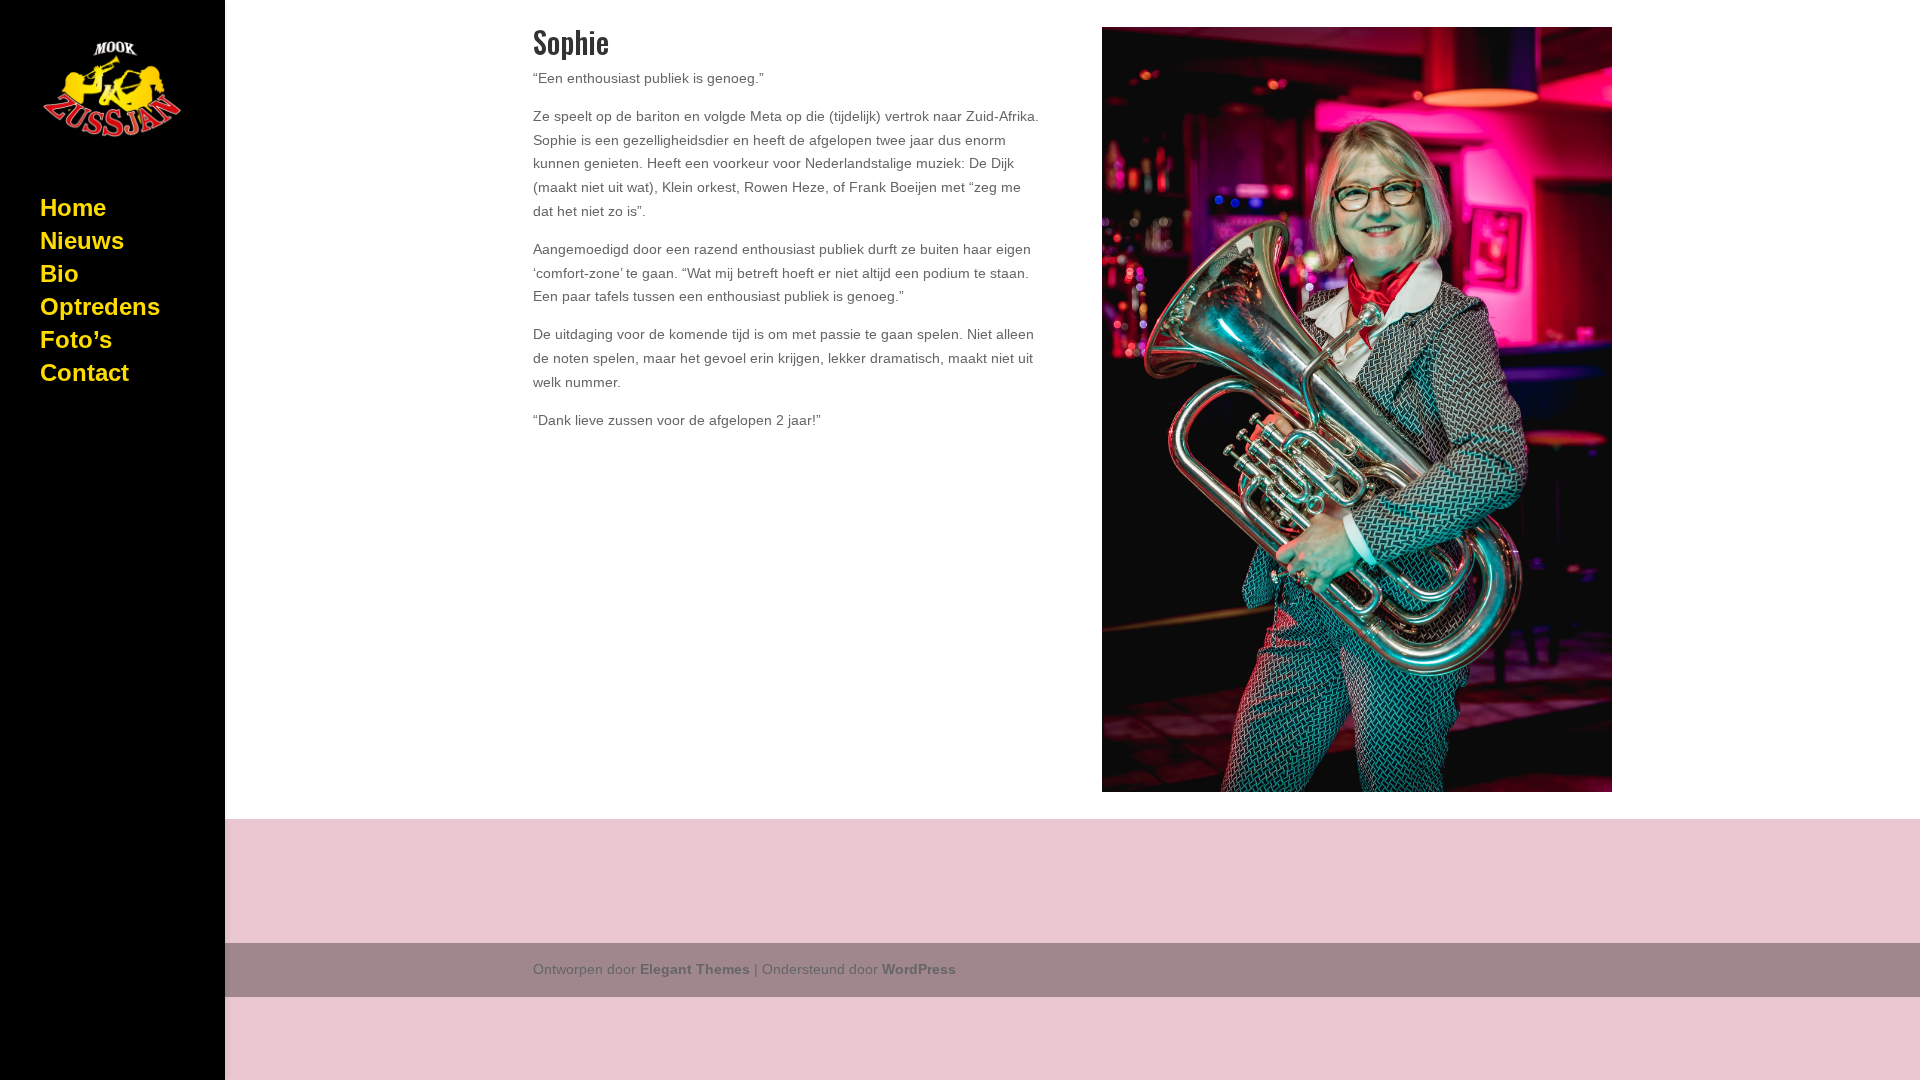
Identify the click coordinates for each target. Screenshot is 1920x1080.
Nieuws (82, 244)
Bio (59, 277)
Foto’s (76, 343)
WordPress (919, 969)
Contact (84, 376)
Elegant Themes (695, 969)
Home (73, 211)
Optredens (100, 310)
